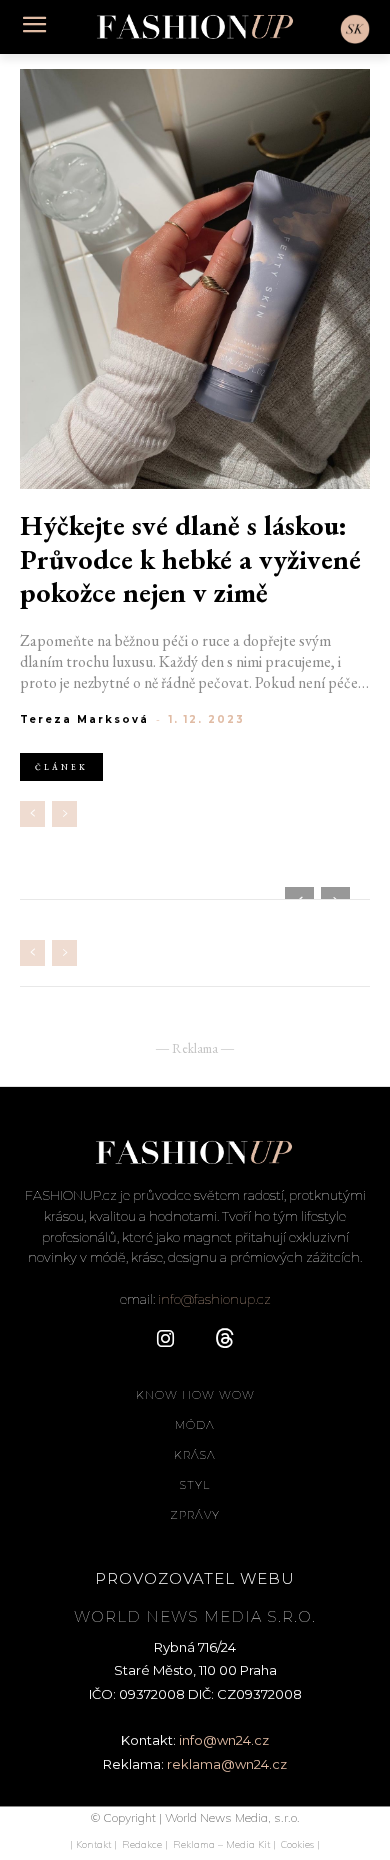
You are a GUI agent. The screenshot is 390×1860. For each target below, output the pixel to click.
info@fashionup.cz (214, 1299)
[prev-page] (32, 814)
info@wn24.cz (224, 1740)
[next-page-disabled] (64, 814)
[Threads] (225, 1340)
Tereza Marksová (84, 719)
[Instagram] (165, 1340)
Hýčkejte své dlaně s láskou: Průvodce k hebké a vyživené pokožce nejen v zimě (190, 559)
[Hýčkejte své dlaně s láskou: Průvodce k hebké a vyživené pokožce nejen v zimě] (195, 279)
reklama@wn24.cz (227, 1764)
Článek (61, 767)
